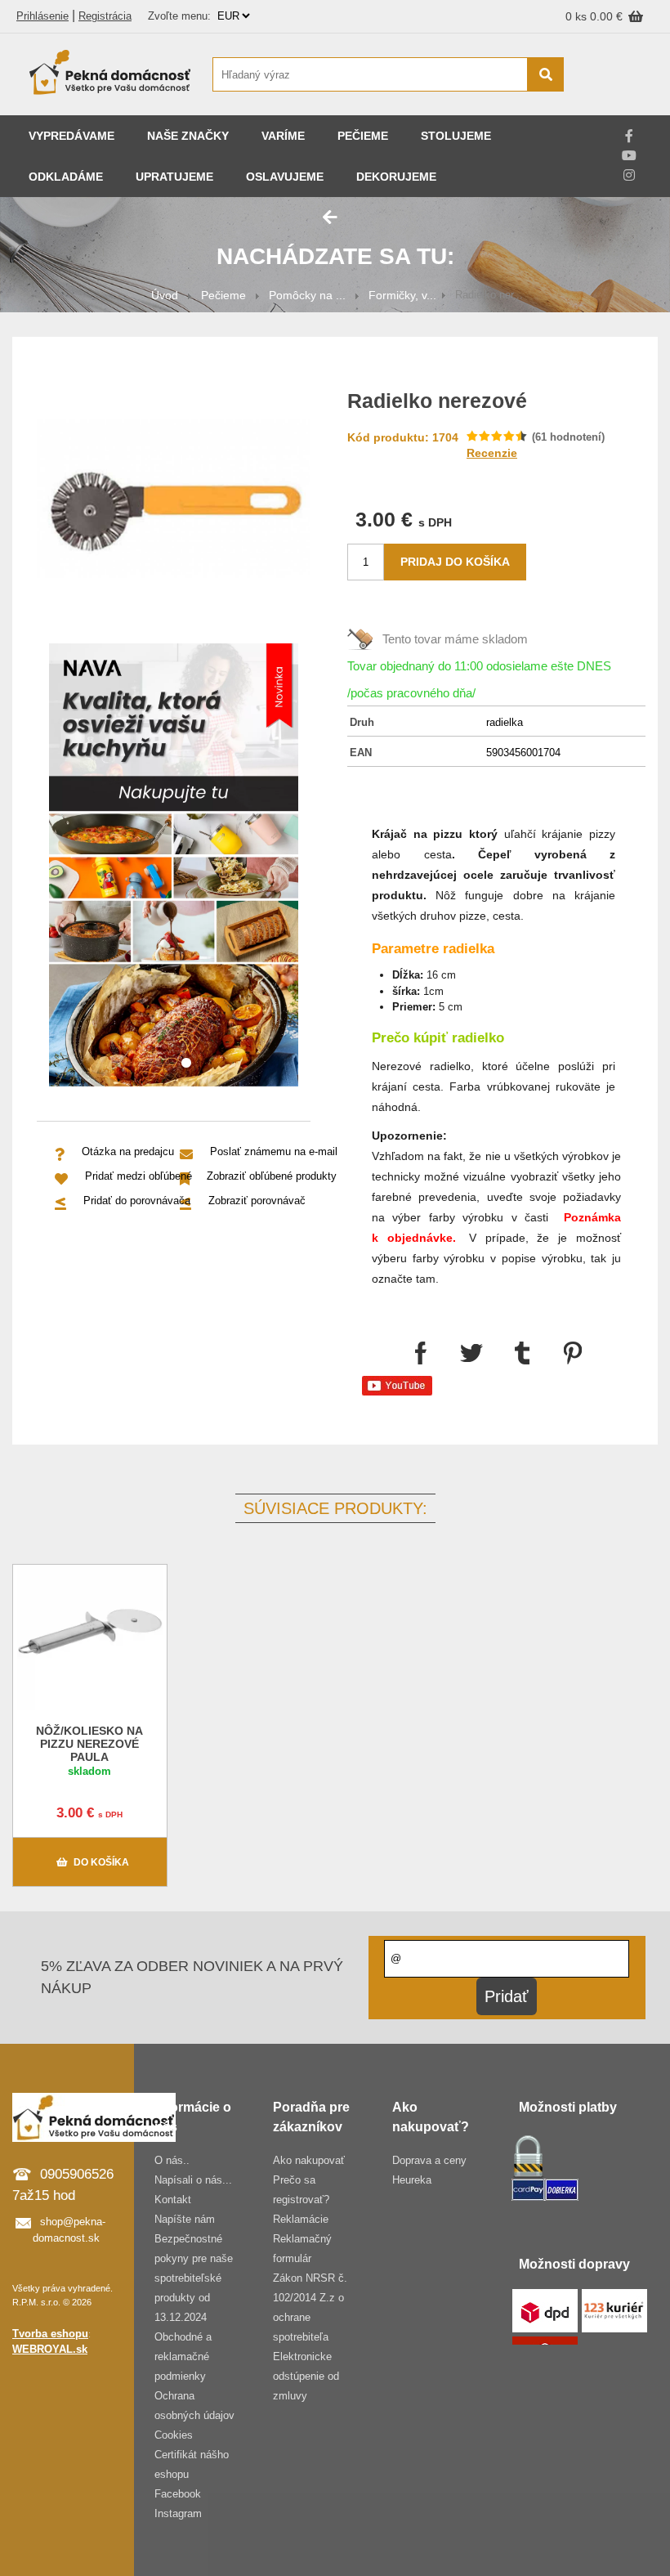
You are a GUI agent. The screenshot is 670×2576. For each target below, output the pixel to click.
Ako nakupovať (309, 2160)
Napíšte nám (185, 2219)
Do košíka (101, 1862)
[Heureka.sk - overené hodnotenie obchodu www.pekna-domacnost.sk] (619, 106)
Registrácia (105, 16)
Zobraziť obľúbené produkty (272, 1176)
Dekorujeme (396, 177)
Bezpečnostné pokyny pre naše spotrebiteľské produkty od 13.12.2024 (194, 2278)
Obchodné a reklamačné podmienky (183, 2356)
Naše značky (188, 136)
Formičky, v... (402, 295)
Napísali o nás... (193, 2180)
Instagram (178, 2513)
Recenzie (492, 453)
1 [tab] (186, 1064)
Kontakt (173, 2200)
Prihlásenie (42, 16)
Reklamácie (301, 2219)
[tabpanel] (174, 868)
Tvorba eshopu (50, 2334)
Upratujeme (174, 177)
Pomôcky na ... (307, 295)
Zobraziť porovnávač (257, 1201)
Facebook (178, 2494)
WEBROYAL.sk (50, 2349)
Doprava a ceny (429, 2160)
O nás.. (172, 2160)
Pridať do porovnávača (137, 1201)
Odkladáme (66, 177)
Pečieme (363, 136)
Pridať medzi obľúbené (138, 1176)
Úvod (165, 295)
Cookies (174, 2435)
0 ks (578, 16)
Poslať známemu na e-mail (274, 1151)
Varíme (283, 136)
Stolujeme (456, 136)
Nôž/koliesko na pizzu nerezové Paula (89, 1744)
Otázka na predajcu (128, 1151)
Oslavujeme (285, 177)
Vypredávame (71, 136)
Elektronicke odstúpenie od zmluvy (306, 2376)
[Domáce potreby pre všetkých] (110, 74)
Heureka (412, 2180)
